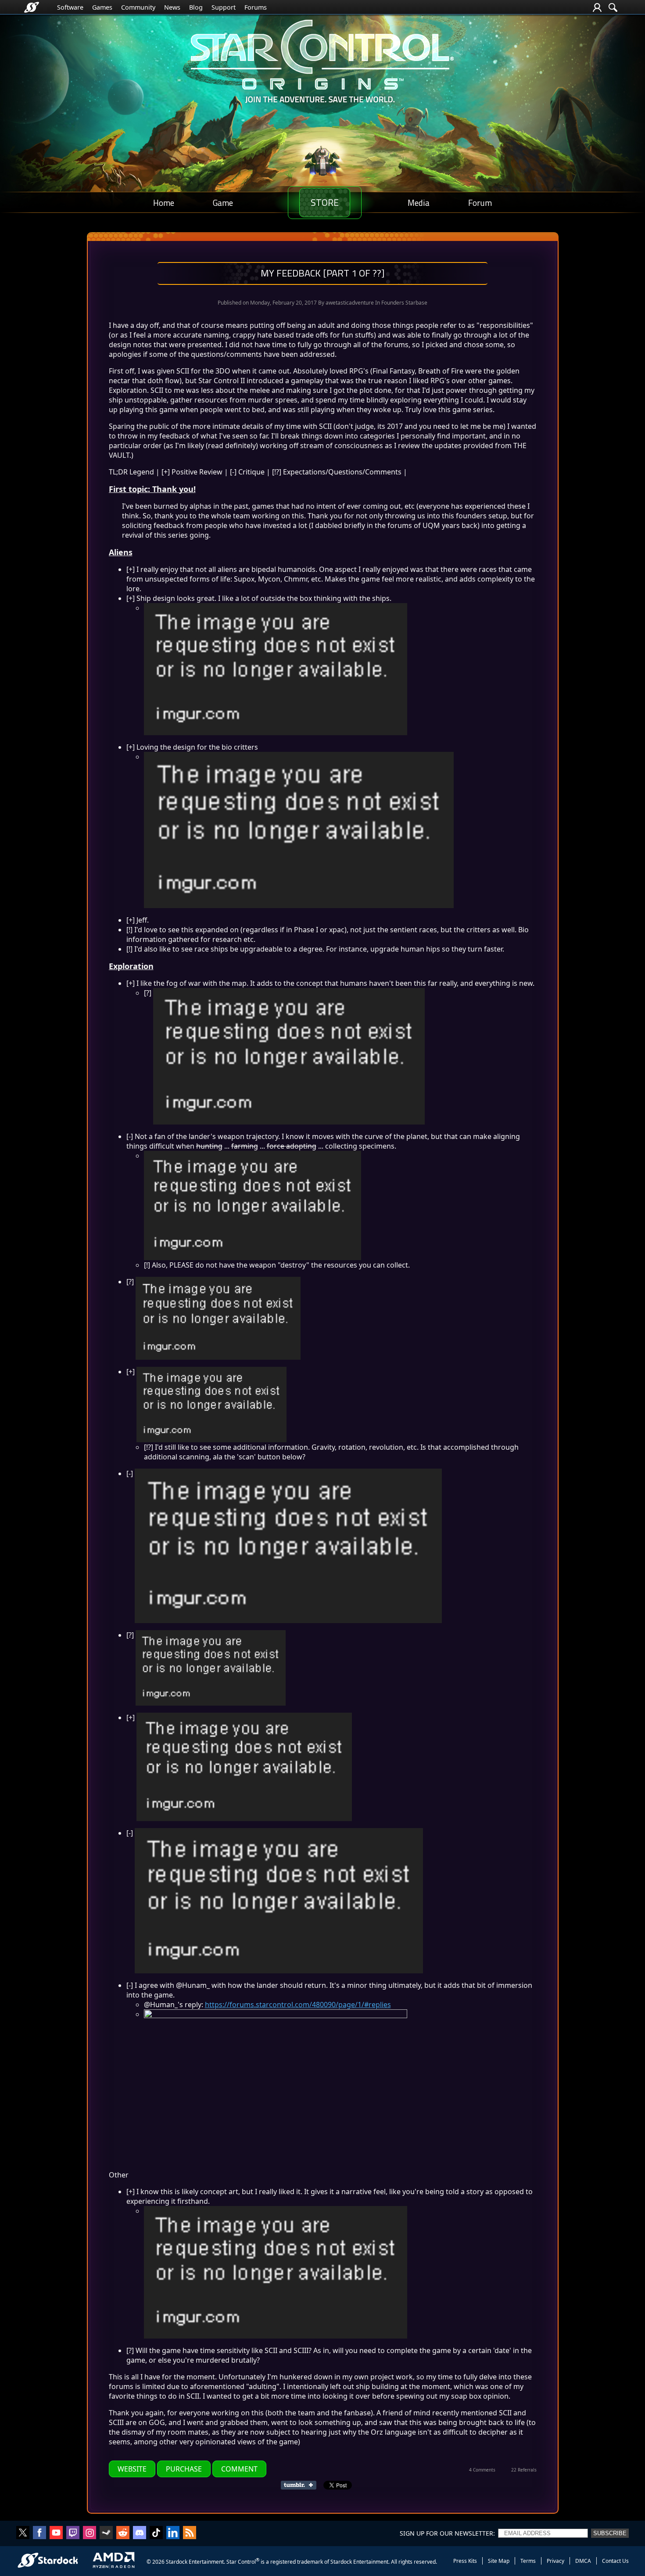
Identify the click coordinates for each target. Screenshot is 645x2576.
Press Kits (465, 2561)
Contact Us (615, 2561)
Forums (256, 7)
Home (164, 203)
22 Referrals (524, 2470)
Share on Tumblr (301, 2485)
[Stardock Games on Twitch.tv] (73, 2533)
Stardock (177, 2562)
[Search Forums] (613, 7)
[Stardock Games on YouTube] (56, 2533)
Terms (528, 2561)
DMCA (583, 2561)
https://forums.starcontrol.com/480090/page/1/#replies (298, 2005)
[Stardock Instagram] (90, 2533)
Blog (196, 7)
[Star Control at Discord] (140, 2533)
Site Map (499, 2561)
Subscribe (610, 2533)
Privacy (555, 2561)
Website (132, 2469)
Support (224, 7)
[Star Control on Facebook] (39, 2533)
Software (70, 7)
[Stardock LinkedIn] (173, 2533)
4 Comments (482, 2470)
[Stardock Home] (32, 7)
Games (102, 7)
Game (223, 203)
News (172, 7)
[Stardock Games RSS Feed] (190, 2533)
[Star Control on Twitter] (23, 2533)
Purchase (184, 2469)
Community (138, 7)
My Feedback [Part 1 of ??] (322, 273)
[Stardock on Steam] (106, 2533)
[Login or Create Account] (597, 7)
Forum (480, 203)
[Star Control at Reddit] (123, 2533)
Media (419, 203)
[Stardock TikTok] (156, 2533)
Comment (239, 2469)
